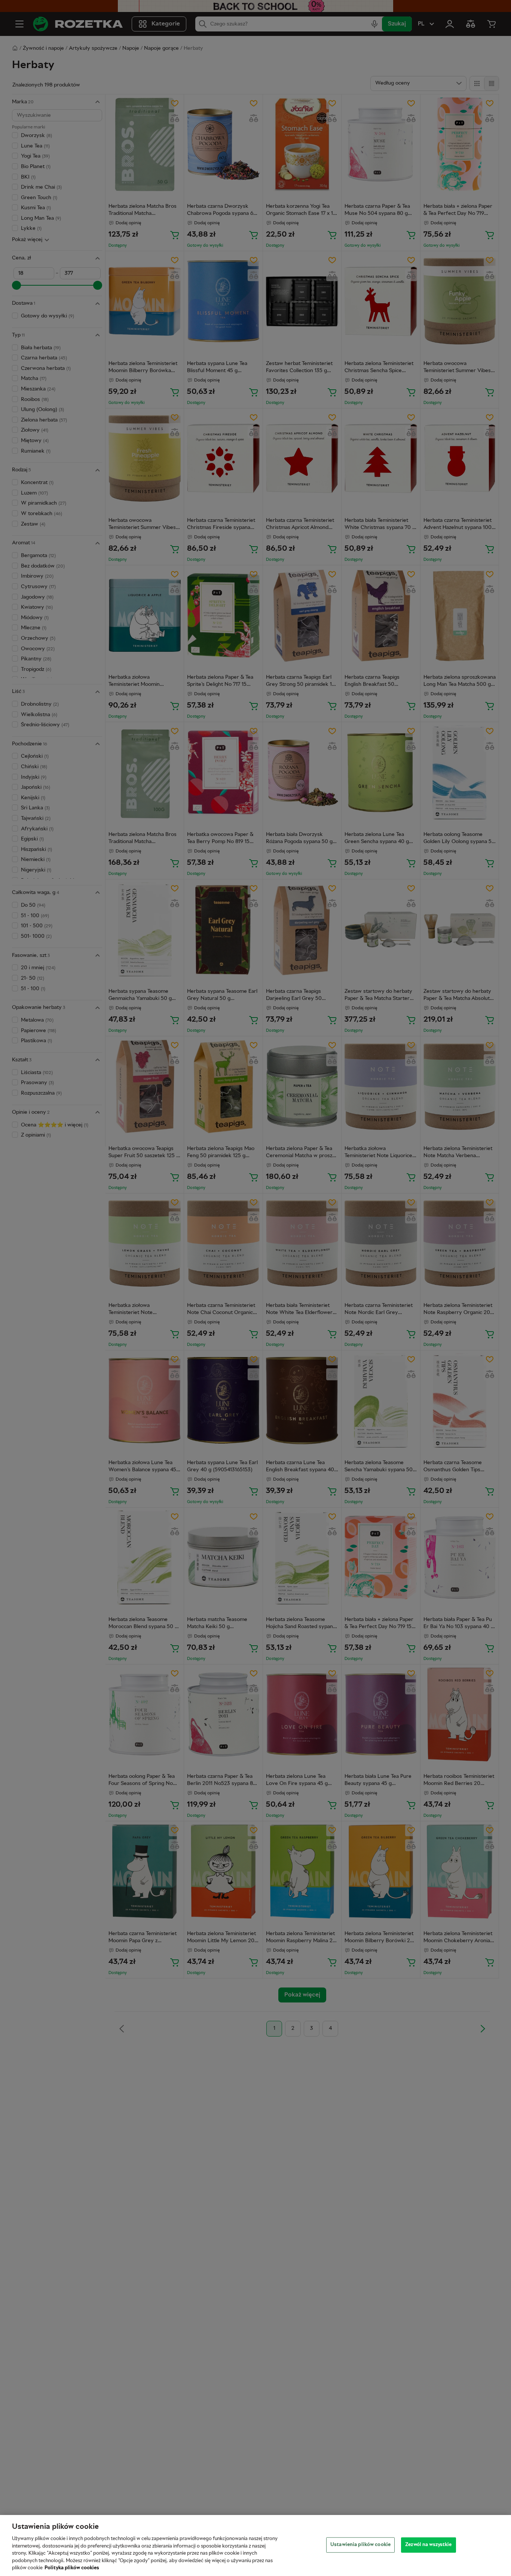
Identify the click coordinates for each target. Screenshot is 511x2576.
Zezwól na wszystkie (428, 2545)
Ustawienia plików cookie (360, 2545)
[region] (255, 2545)
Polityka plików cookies (72, 2568)
